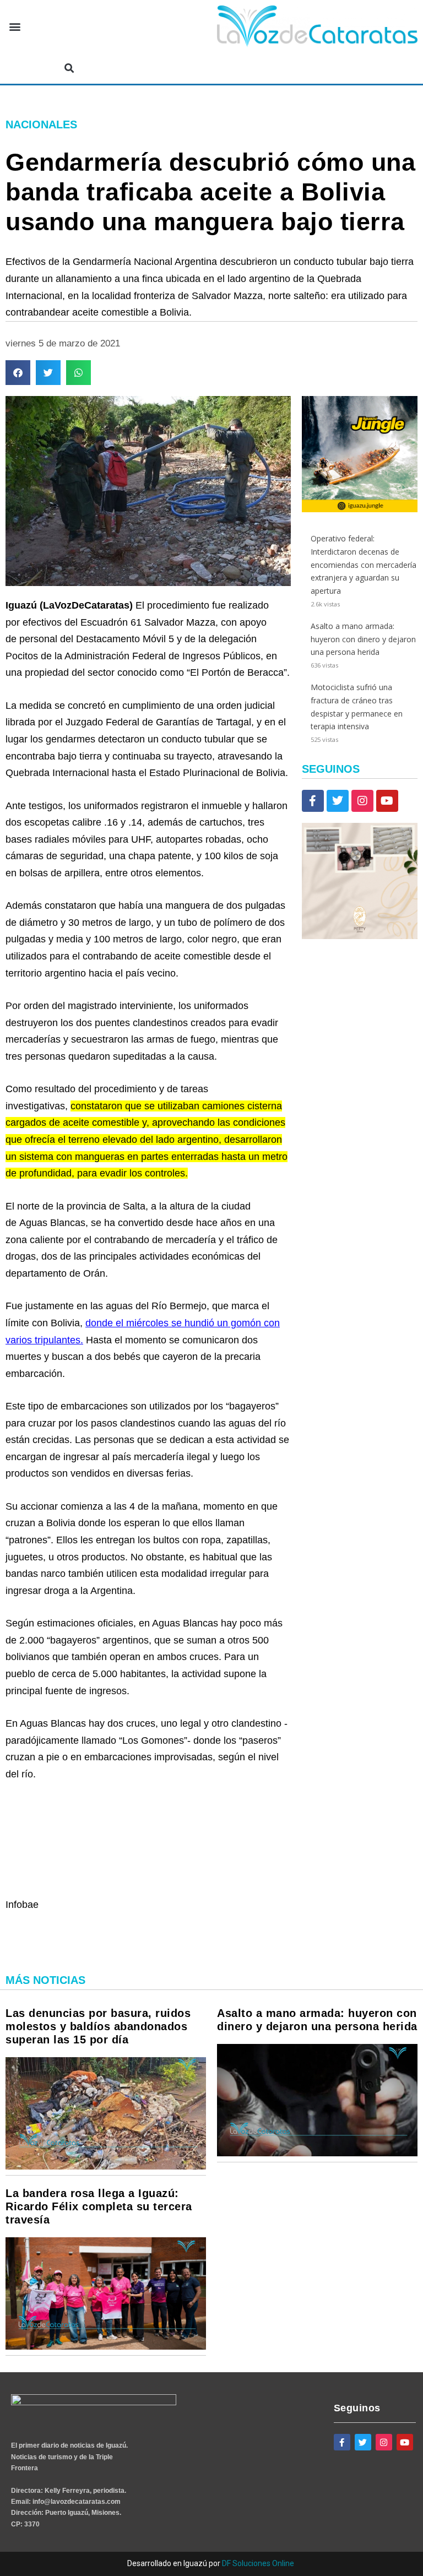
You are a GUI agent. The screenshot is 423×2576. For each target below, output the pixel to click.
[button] (15, 27)
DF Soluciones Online (258, 2563)
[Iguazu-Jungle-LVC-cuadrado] (360, 509)
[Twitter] (338, 801)
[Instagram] (362, 801)
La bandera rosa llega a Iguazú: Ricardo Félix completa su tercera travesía (99, 2206)
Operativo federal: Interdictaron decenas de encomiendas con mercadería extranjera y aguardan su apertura (364, 565)
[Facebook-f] (313, 801)
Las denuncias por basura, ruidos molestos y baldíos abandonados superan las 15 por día (98, 2026)
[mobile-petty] (360, 936)
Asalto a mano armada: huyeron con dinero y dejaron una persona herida (363, 639)
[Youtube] (387, 801)
